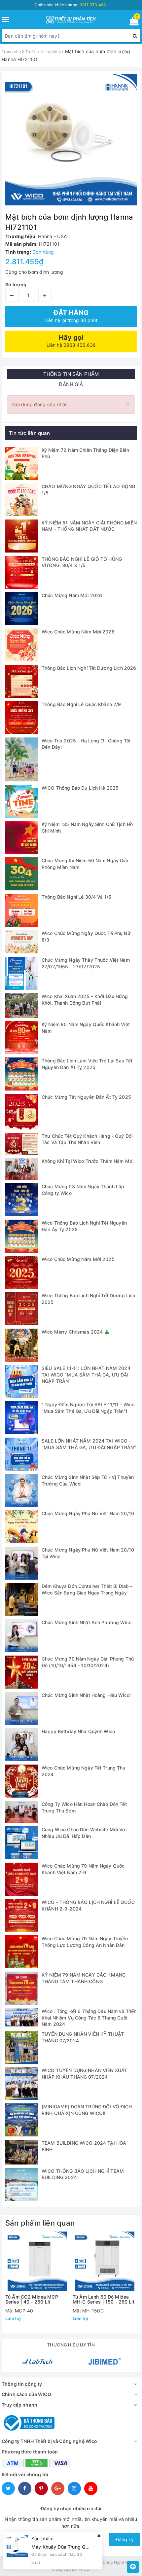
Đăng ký (125, 2540)
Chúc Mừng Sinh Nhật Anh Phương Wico (87, 1622)
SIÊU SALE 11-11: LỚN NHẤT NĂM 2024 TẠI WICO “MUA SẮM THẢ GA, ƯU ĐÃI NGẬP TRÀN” (86, 1375)
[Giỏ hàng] (132, 22)
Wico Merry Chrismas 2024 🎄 (76, 1332)
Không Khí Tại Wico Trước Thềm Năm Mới (88, 1161)
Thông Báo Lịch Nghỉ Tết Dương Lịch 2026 (89, 668)
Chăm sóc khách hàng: (70, 5)
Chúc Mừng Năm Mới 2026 (72, 595)
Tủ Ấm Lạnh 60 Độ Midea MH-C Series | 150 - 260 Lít (104, 2299)
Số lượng (16, 285)
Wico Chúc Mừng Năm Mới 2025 (78, 1259)
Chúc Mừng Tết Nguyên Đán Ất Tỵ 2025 (86, 1097)
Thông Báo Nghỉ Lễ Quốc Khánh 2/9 (81, 704)
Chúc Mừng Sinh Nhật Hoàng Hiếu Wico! (86, 1695)
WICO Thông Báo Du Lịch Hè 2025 (80, 788)
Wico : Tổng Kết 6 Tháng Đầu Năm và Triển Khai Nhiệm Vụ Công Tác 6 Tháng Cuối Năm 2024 (89, 2018)
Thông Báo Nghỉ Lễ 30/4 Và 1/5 (76, 897)
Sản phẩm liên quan (40, 2223)
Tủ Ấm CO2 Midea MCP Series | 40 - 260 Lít (32, 2299)
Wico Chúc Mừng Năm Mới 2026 (78, 632)
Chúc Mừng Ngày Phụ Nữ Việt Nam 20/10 (88, 1513)
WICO (84, 2569)
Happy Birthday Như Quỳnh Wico (78, 1731)
